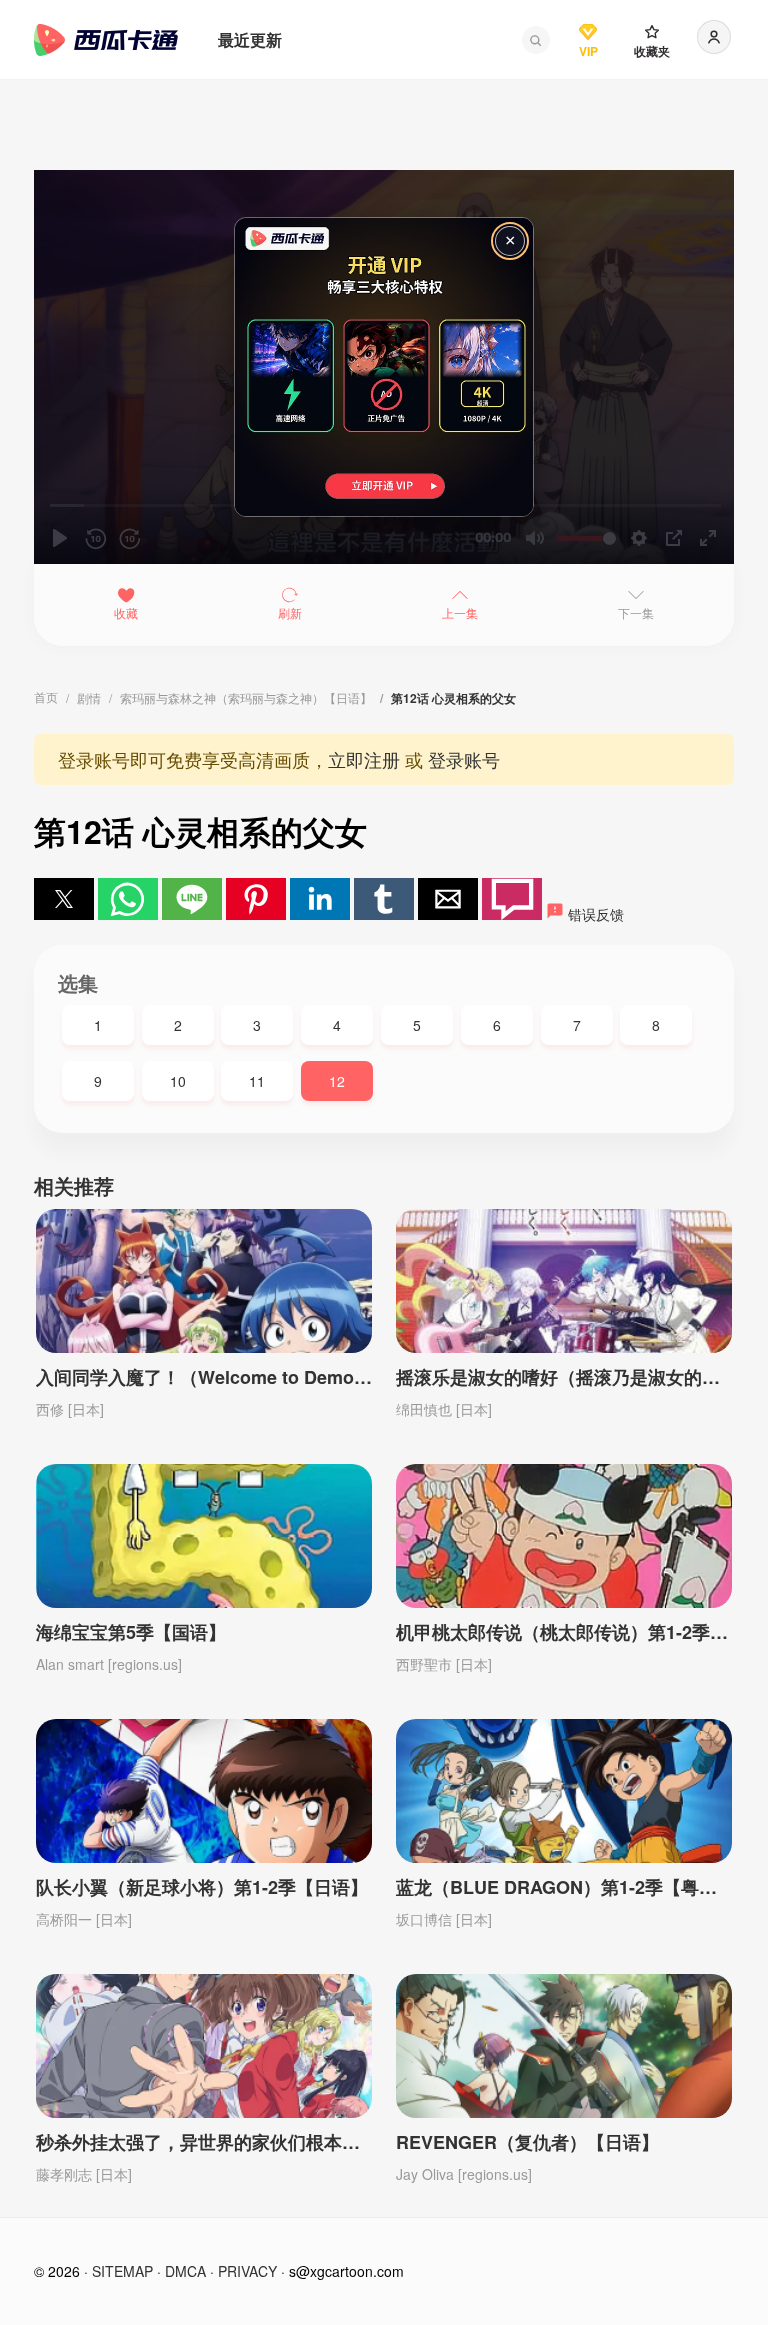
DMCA (185, 2271)
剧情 (89, 697)
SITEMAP (122, 2271)
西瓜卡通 (106, 40)
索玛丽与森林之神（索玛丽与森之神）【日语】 (246, 697)
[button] (536, 40)
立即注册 (364, 759)
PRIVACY (247, 2271)
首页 (46, 696)
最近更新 (250, 39)
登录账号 (464, 759)
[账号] (714, 37)
